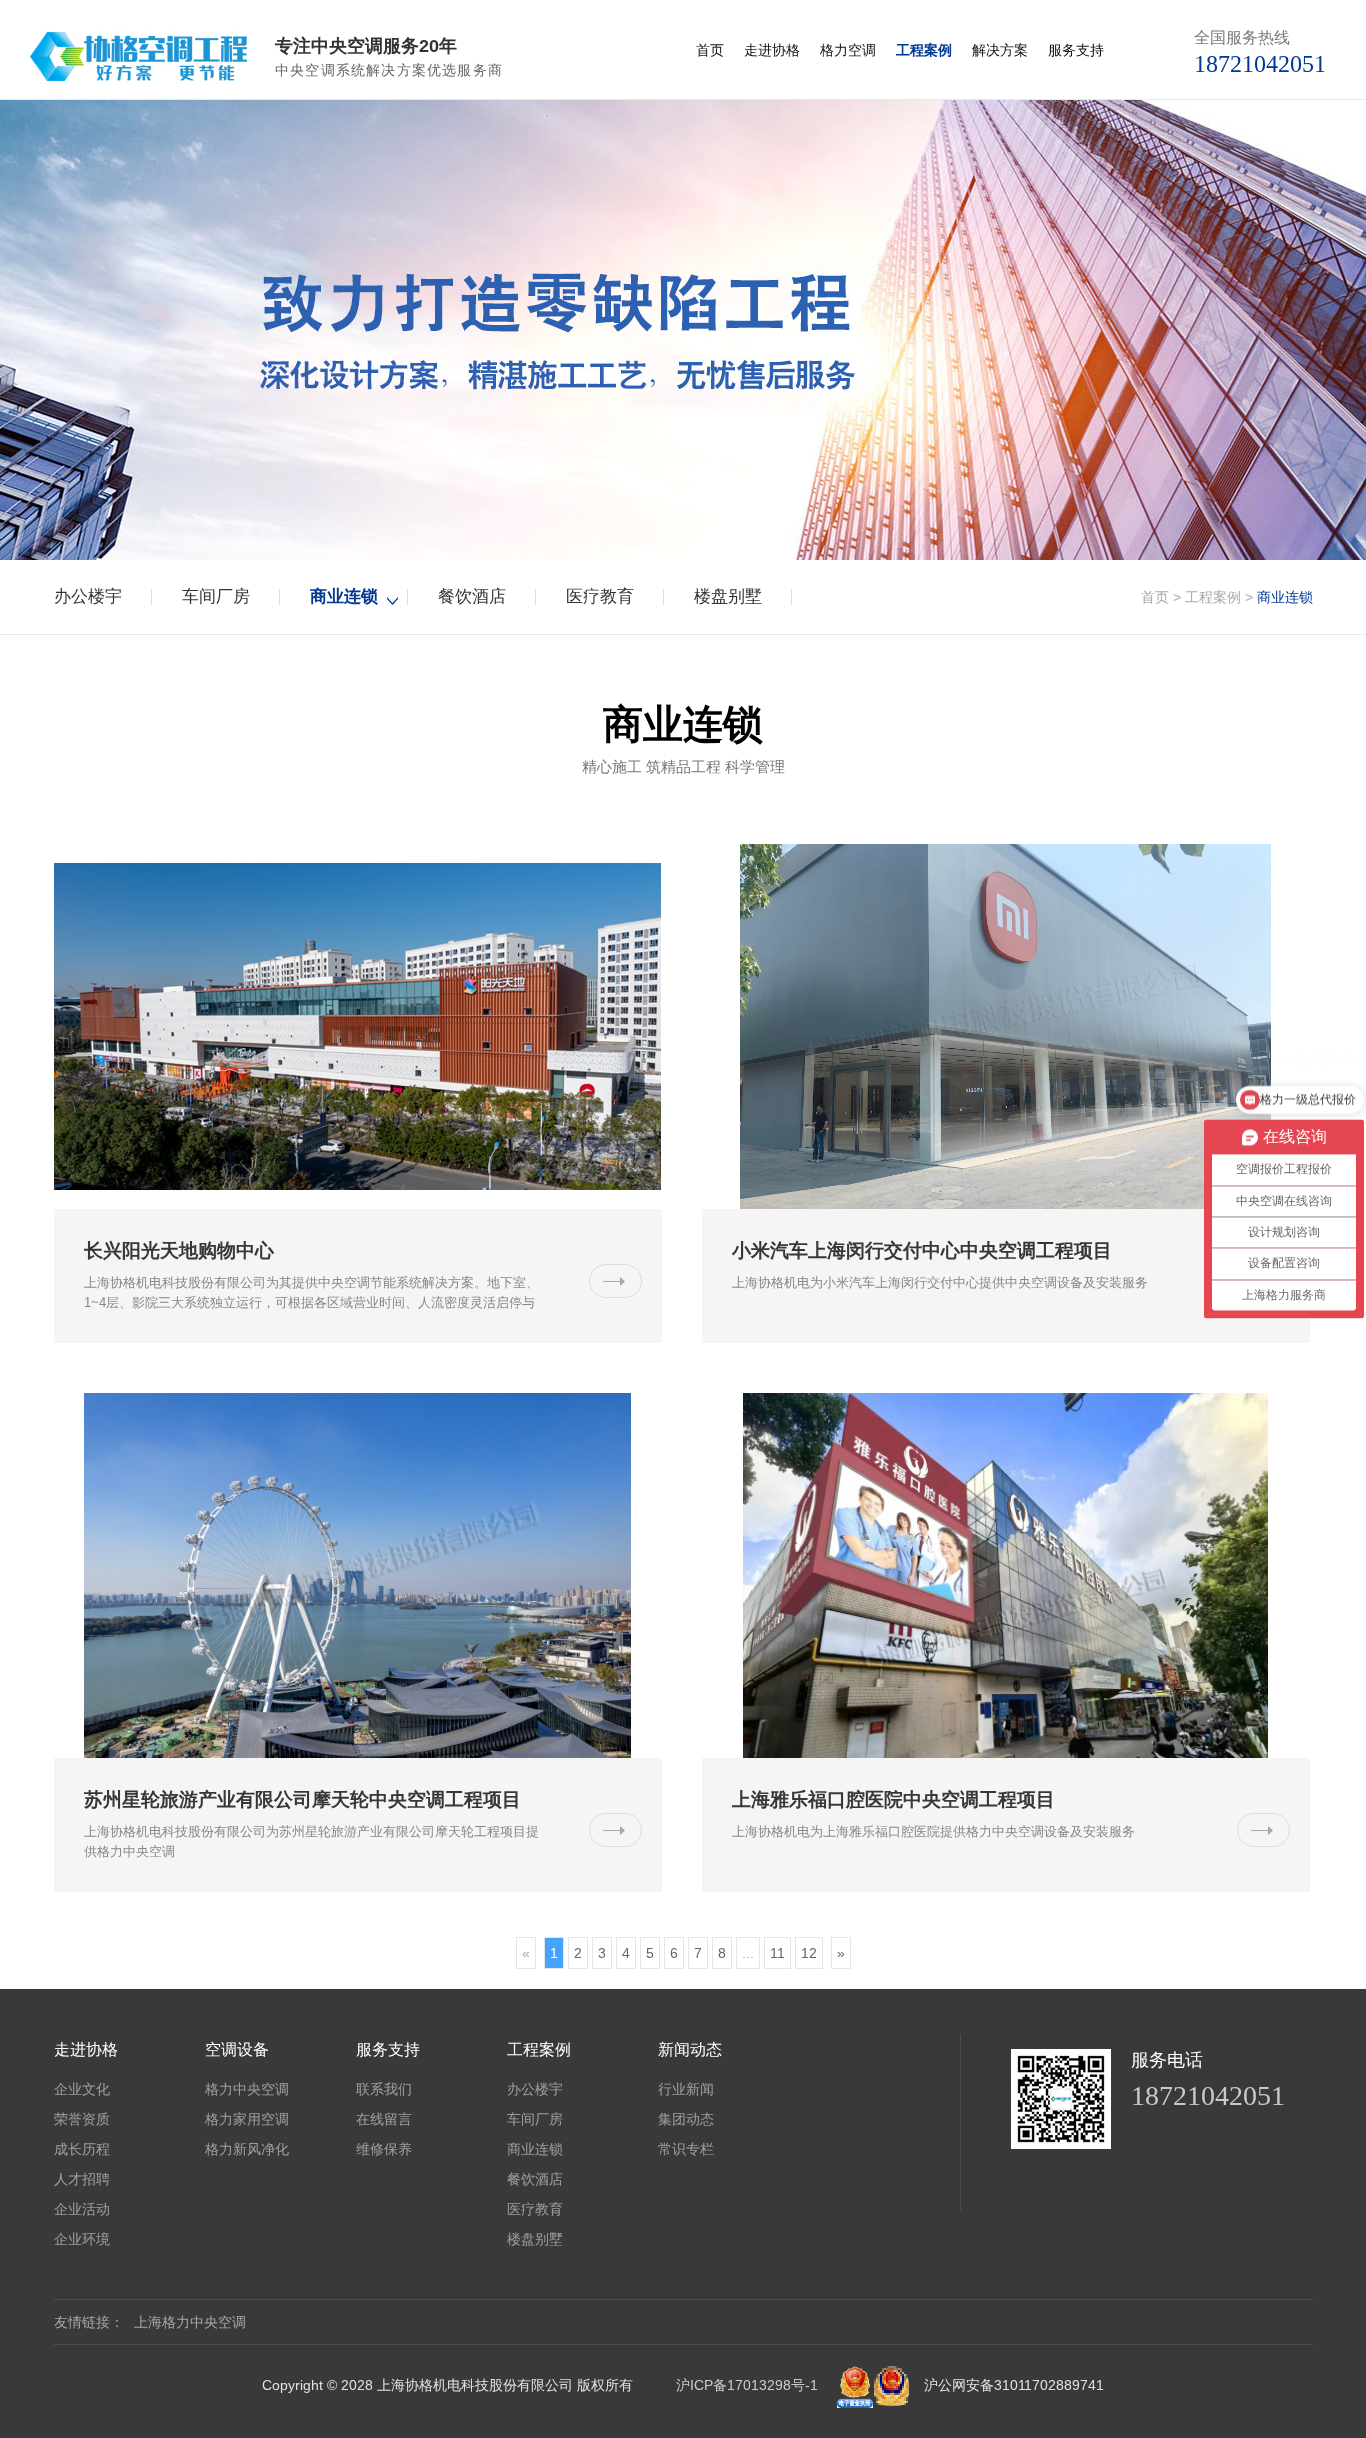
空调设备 (237, 2049)
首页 (710, 50)
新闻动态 (690, 2049)
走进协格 (772, 50)
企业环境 (82, 2239)
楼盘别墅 (728, 596)
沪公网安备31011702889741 (1014, 2385)
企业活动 (82, 2209)
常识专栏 (686, 2149)
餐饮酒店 (472, 596)
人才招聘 (82, 2179)
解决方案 (1000, 50)
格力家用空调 (247, 2119)
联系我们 (384, 2089)
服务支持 (1076, 50)
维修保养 (384, 2149)
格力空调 (848, 50)
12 (809, 1953)
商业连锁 (344, 596)
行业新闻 (686, 2089)
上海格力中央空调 (190, 2322)
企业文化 (82, 2089)
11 (777, 1953)
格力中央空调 (247, 2089)
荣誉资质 (82, 2119)
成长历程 (82, 2149)
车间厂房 (216, 596)
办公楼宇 (88, 596)
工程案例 (924, 50)
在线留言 (384, 2119)
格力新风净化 (247, 2149)
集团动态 (686, 2119)
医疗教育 (600, 596)
